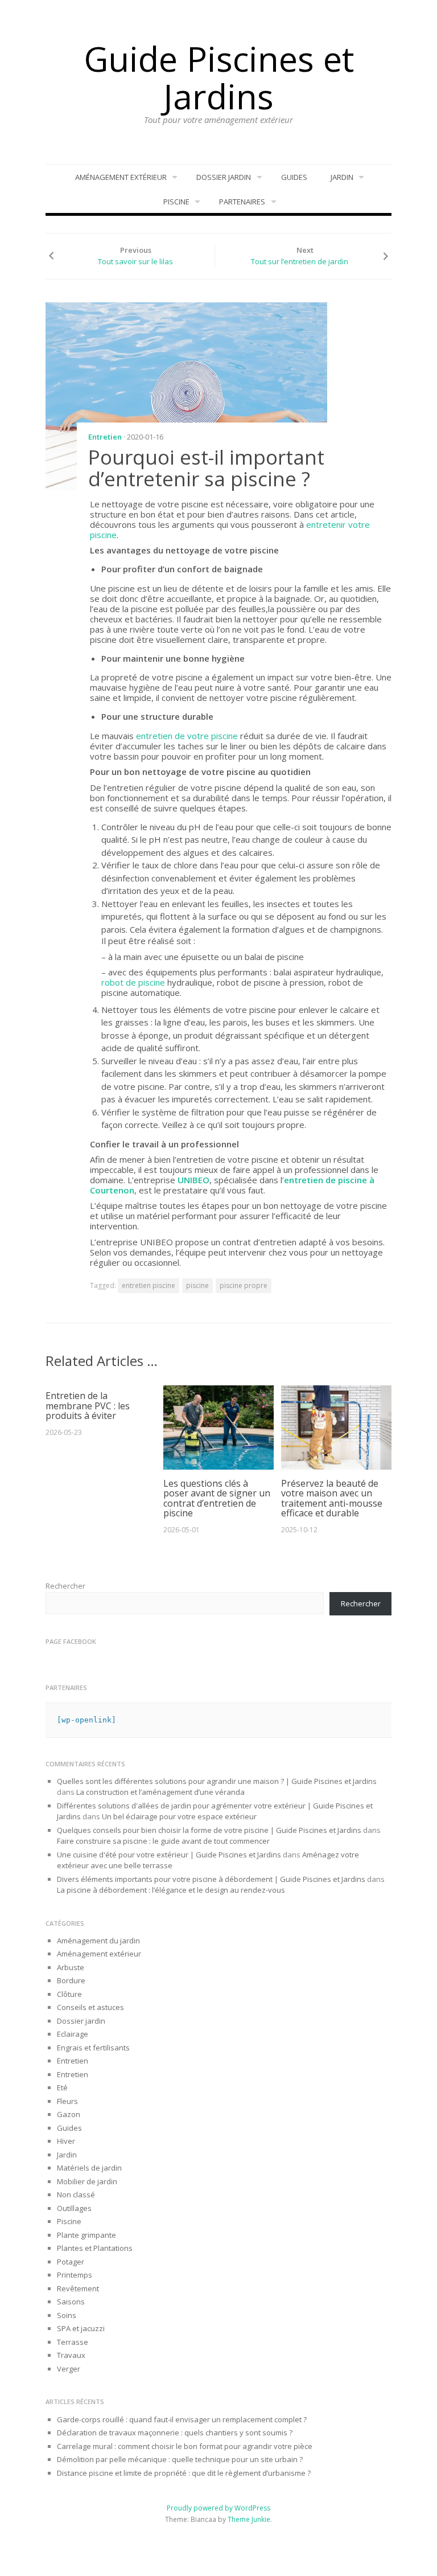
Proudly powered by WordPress (218, 2508)
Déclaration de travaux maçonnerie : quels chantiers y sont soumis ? (175, 2433)
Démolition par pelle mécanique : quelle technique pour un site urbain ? (180, 2459)
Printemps (75, 2275)
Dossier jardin (224, 177)
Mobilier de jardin (87, 2181)
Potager (71, 2262)
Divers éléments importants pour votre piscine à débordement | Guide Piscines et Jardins (211, 1879)
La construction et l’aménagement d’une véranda (160, 1792)
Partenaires (242, 202)
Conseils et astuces (90, 2007)
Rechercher (65, 1586)
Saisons (71, 2302)
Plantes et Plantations (95, 2248)
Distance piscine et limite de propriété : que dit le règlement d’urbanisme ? (184, 2473)
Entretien (105, 437)
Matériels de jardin (89, 2168)
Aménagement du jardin (98, 1941)
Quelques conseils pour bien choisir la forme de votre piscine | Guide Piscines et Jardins (209, 1830)
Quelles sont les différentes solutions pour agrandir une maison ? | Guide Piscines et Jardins (217, 1781)
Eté (62, 2087)
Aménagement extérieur (121, 177)
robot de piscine (133, 982)
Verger (69, 2369)
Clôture (69, 1994)
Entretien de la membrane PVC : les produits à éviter (88, 1406)
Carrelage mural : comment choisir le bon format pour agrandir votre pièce (185, 2446)
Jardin (342, 177)
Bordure (71, 1980)
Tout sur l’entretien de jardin (300, 261)
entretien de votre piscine (187, 736)
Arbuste (71, 1967)
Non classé (76, 2194)
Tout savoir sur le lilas (135, 261)
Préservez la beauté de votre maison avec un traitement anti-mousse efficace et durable (332, 1498)
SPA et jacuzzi (81, 2328)
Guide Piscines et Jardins (219, 77)
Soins (67, 2315)
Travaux (71, 2355)
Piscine (176, 202)
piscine (197, 1285)
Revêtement (78, 2288)
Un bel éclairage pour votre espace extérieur (179, 1816)
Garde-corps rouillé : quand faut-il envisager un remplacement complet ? (182, 2419)
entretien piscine (149, 1285)
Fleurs (67, 2101)
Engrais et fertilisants (93, 2048)
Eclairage (73, 2034)
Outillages (74, 2208)
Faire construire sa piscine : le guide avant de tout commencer (164, 1841)
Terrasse (73, 2342)
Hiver (66, 2141)
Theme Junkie (249, 2519)
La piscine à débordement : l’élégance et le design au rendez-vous (171, 1890)
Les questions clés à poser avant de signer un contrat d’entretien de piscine (217, 1498)
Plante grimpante (86, 2235)
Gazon (69, 2114)
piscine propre (244, 1285)
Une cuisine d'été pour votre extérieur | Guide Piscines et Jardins (169, 1855)
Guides (294, 177)
